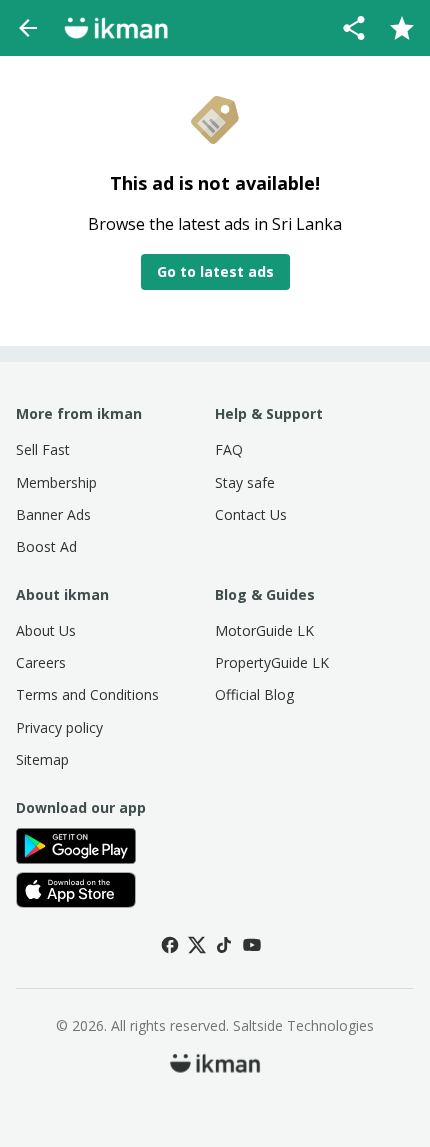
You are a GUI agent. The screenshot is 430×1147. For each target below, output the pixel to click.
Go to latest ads (215, 271)
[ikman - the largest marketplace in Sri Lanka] (116, 28)
